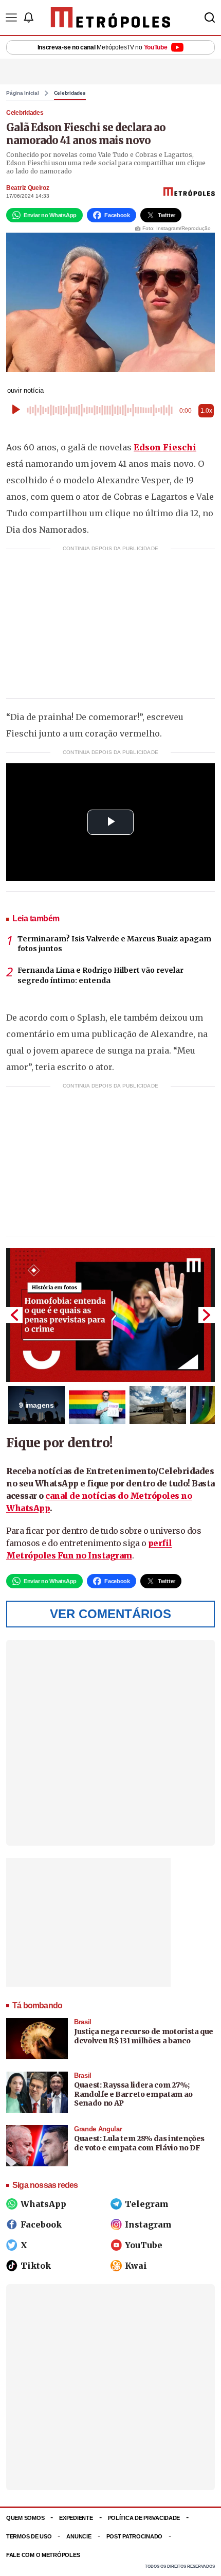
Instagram (148, 2224)
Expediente (76, 2518)
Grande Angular (98, 2129)
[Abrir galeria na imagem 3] (158, 1405)
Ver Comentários (110, 1614)
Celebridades (70, 93)
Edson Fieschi (165, 447)
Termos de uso (29, 2536)
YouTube (144, 2245)
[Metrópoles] (111, 17)
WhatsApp (43, 2204)
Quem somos (25, 2518)
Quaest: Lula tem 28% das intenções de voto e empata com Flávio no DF (139, 2143)
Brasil (83, 2022)
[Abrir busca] (210, 17)
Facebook (41, 2224)
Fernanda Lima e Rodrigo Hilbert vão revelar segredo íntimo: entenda (100, 975)
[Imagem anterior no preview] (14, 1315)
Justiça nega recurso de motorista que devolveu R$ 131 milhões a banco (144, 2036)
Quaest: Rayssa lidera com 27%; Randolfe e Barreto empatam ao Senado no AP (133, 2094)
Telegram (147, 2204)
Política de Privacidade (144, 2518)
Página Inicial (23, 93)
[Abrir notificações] (28, 17)
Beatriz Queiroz (28, 188)
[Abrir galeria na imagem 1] (110, 1315)
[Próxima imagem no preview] (207, 1315)
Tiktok (36, 2266)
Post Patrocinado (135, 2536)
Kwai (136, 2266)
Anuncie (79, 2536)
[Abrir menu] (11, 17)
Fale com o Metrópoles (43, 2555)
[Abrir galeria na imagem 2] (97, 1405)
